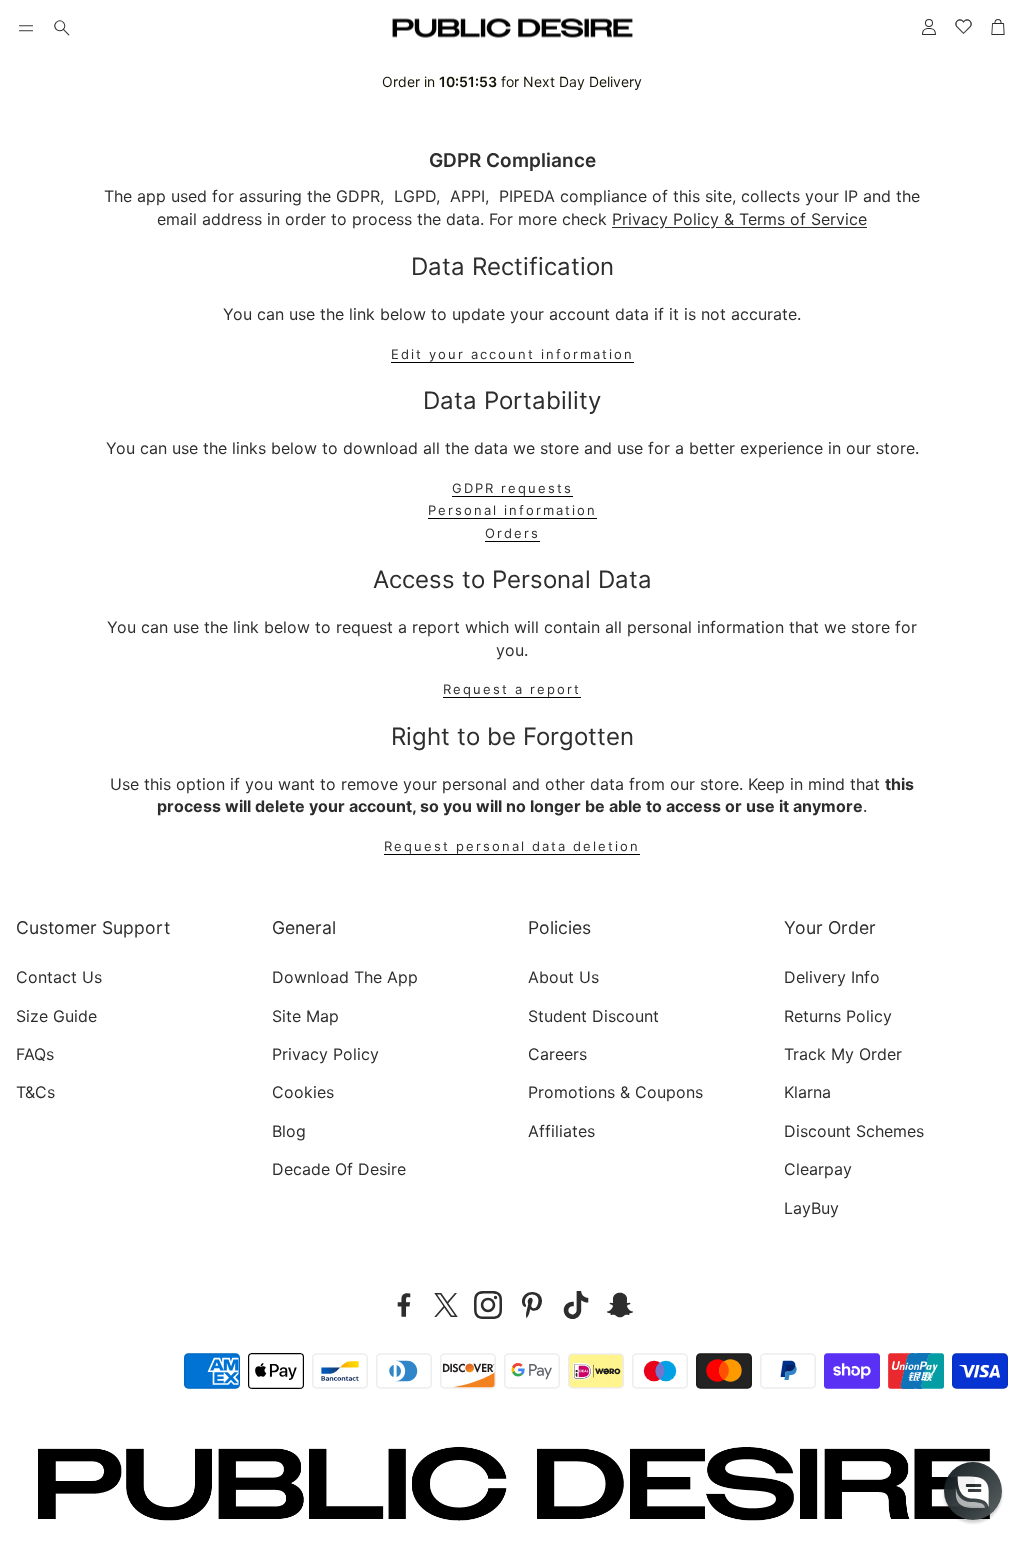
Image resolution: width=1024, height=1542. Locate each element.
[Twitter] (446, 1305)
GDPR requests (512, 488)
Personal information (512, 510)
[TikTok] (576, 1305)
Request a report (512, 689)
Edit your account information (512, 354)
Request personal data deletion (512, 846)
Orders (512, 533)
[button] (26, 28)
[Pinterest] (532, 1305)
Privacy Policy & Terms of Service (739, 219)
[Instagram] (488, 1305)
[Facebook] (404, 1305)
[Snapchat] (620, 1305)
